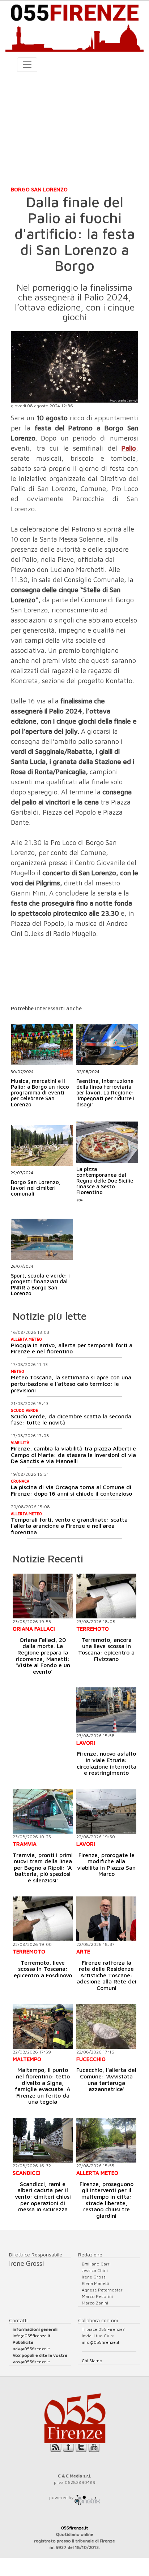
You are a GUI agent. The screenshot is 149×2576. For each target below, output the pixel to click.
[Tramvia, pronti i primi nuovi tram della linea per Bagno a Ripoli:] (43, 1811)
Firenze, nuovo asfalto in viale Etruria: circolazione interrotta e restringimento (107, 1763)
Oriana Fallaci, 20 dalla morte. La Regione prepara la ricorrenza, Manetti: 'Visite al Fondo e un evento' (43, 1656)
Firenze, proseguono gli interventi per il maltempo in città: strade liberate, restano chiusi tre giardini (107, 2200)
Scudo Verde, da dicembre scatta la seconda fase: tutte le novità (71, 1419)
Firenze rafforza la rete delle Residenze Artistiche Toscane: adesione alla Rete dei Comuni (107, 1975)
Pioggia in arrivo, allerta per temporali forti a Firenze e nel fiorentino (72, 1348)
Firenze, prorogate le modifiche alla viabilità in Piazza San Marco (106, 1864)
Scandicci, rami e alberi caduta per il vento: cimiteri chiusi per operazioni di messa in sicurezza (43, 2196)
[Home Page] (74, 26)
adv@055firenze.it (31, 2349)
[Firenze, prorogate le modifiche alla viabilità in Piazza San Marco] (106, 1811)
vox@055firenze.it (31, 2362)
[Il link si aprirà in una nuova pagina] (87, 2497)
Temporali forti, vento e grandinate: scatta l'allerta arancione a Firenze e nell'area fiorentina (69, 1526)
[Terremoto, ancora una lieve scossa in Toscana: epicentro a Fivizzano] (106, 1596)
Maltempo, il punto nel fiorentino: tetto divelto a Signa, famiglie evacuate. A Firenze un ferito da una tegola (43, 2086)
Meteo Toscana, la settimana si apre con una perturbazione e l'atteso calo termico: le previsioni (71, 1384)
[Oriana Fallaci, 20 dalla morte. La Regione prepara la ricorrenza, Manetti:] (43, 1596)
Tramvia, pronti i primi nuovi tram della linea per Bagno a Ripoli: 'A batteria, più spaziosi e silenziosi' (43, 1868)
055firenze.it (75, 2528)
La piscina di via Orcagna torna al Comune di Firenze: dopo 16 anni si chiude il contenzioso (71, 1490)
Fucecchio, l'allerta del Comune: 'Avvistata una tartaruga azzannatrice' (106, 2079)
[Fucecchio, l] (106, 2026)
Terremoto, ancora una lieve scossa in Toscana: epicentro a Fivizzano (106, 1649)
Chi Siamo (92, 2361)
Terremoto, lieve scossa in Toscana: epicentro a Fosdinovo (43, 1969)
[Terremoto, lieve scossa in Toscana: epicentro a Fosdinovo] (43, 1919)
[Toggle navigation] (27, 65)
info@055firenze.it (31, 2336)
